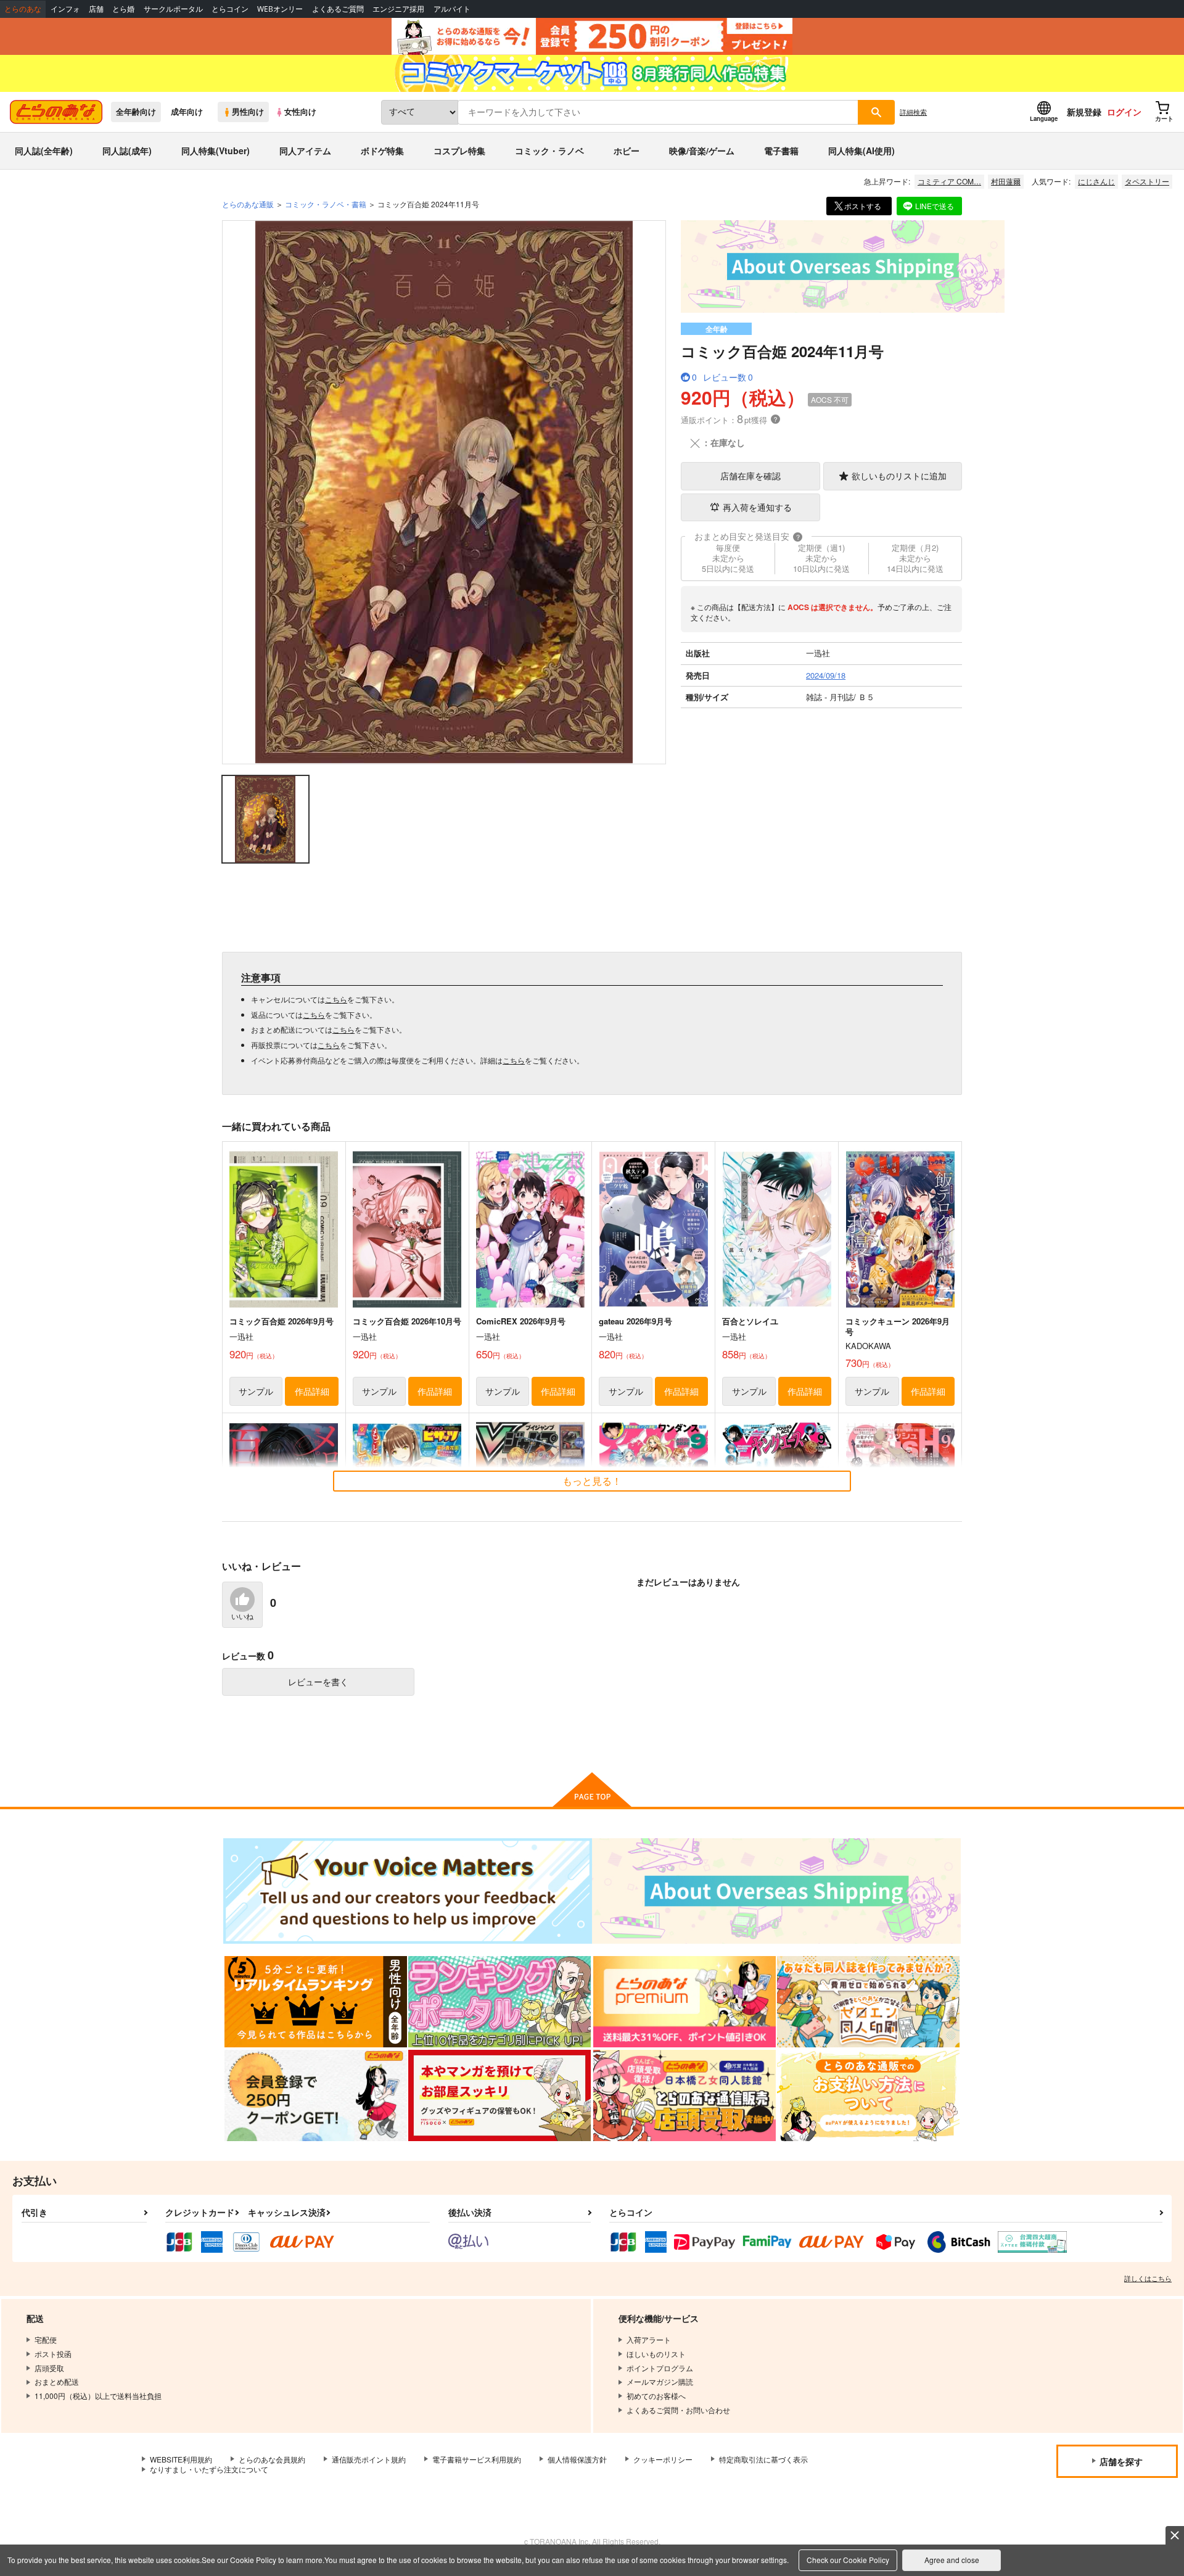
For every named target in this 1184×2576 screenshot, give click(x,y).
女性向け (300, 112)
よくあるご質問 (338, 9)
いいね (242, 1617)
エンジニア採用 (398, 9)
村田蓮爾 (1006, 181)
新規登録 (1084, 112)
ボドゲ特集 (382, 151)
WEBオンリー (280, 9)
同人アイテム (305, 151)
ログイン (1124, 112)
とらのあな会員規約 (272, 2459)
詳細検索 (913, 112)
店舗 (96, 9)
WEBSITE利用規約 (181, 2459)
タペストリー (1147, 181)
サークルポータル (173, 9)
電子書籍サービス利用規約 (477, 2459)
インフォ (65, 9)
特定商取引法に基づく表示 (763, 2459)
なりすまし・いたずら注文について (209, 2469)
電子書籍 (781, 151)
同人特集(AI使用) (861, 151)
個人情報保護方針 (577, 2459)
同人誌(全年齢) (44, 151)
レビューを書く (318, 1682)
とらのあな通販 (248, 204)
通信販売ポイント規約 (369, 2459)
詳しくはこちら (1148, 2278)
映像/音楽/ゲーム (702, 151)
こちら (336, 999)
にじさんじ (1096, 181)
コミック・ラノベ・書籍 (326, 204)
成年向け (187, 112)
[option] (444, 492)
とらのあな (23, 9)
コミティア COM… (949, 181)
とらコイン (230, 9)
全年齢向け (136, 112)
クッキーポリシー (663, 2459)
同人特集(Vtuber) (216, 151)
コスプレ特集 (459, 151)
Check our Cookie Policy (848, 2560)
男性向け (248, 112)
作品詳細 (312, 1391)
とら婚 (123, 9)
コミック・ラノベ (549, 151)
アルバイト (452, 9)
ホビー (627, 151)
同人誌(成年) (127, 151)
